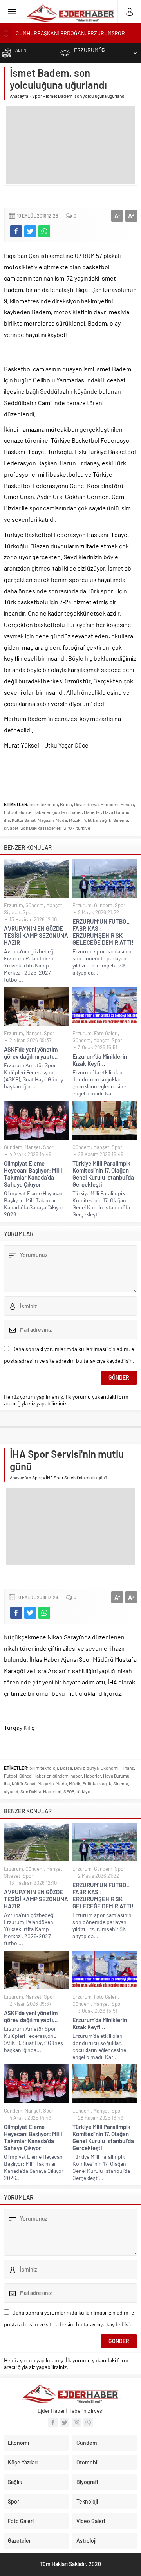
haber (76, 812)
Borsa (66, 804)
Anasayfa (19, 96)
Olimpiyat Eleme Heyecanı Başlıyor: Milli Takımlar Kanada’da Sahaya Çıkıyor (33, 1174)
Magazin (46, 820)
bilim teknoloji (44, 804)
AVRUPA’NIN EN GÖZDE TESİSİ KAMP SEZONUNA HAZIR (36, 935)
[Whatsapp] (88, 2423)
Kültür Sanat (24, 820)
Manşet (54, 905)
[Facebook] (53, 2423)
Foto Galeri (106, 1033)
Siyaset (12, 912)
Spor (37, 96)
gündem (61, 812)
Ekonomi (110, 804)
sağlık (105, 820)
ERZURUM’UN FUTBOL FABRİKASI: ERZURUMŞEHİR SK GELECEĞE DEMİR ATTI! (103, 932)
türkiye (83, 828)
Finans (127, 804)
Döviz (79, 804)
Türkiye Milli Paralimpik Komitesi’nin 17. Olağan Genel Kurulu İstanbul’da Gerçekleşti (103, 1174)
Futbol (11, 812)
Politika (90, 820)
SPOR (69, 828)
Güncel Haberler (35, 812)
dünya (93, 804)
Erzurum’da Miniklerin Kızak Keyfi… (100, 1060)
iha (7, 820)
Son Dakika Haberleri (41, 828)
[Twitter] (65, 2423)
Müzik (75, 820)
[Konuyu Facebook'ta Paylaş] (16, 231)
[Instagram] (76, 2423)
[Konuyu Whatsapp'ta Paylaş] (44, 231)
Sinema (121, 820)
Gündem (35, 905)
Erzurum (14, 905)
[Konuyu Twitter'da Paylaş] (30, 231)
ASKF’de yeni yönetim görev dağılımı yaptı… (31, 1053)
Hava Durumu (116, 812)
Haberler (92, 812)
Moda (61, 820)
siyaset (11, 828)
